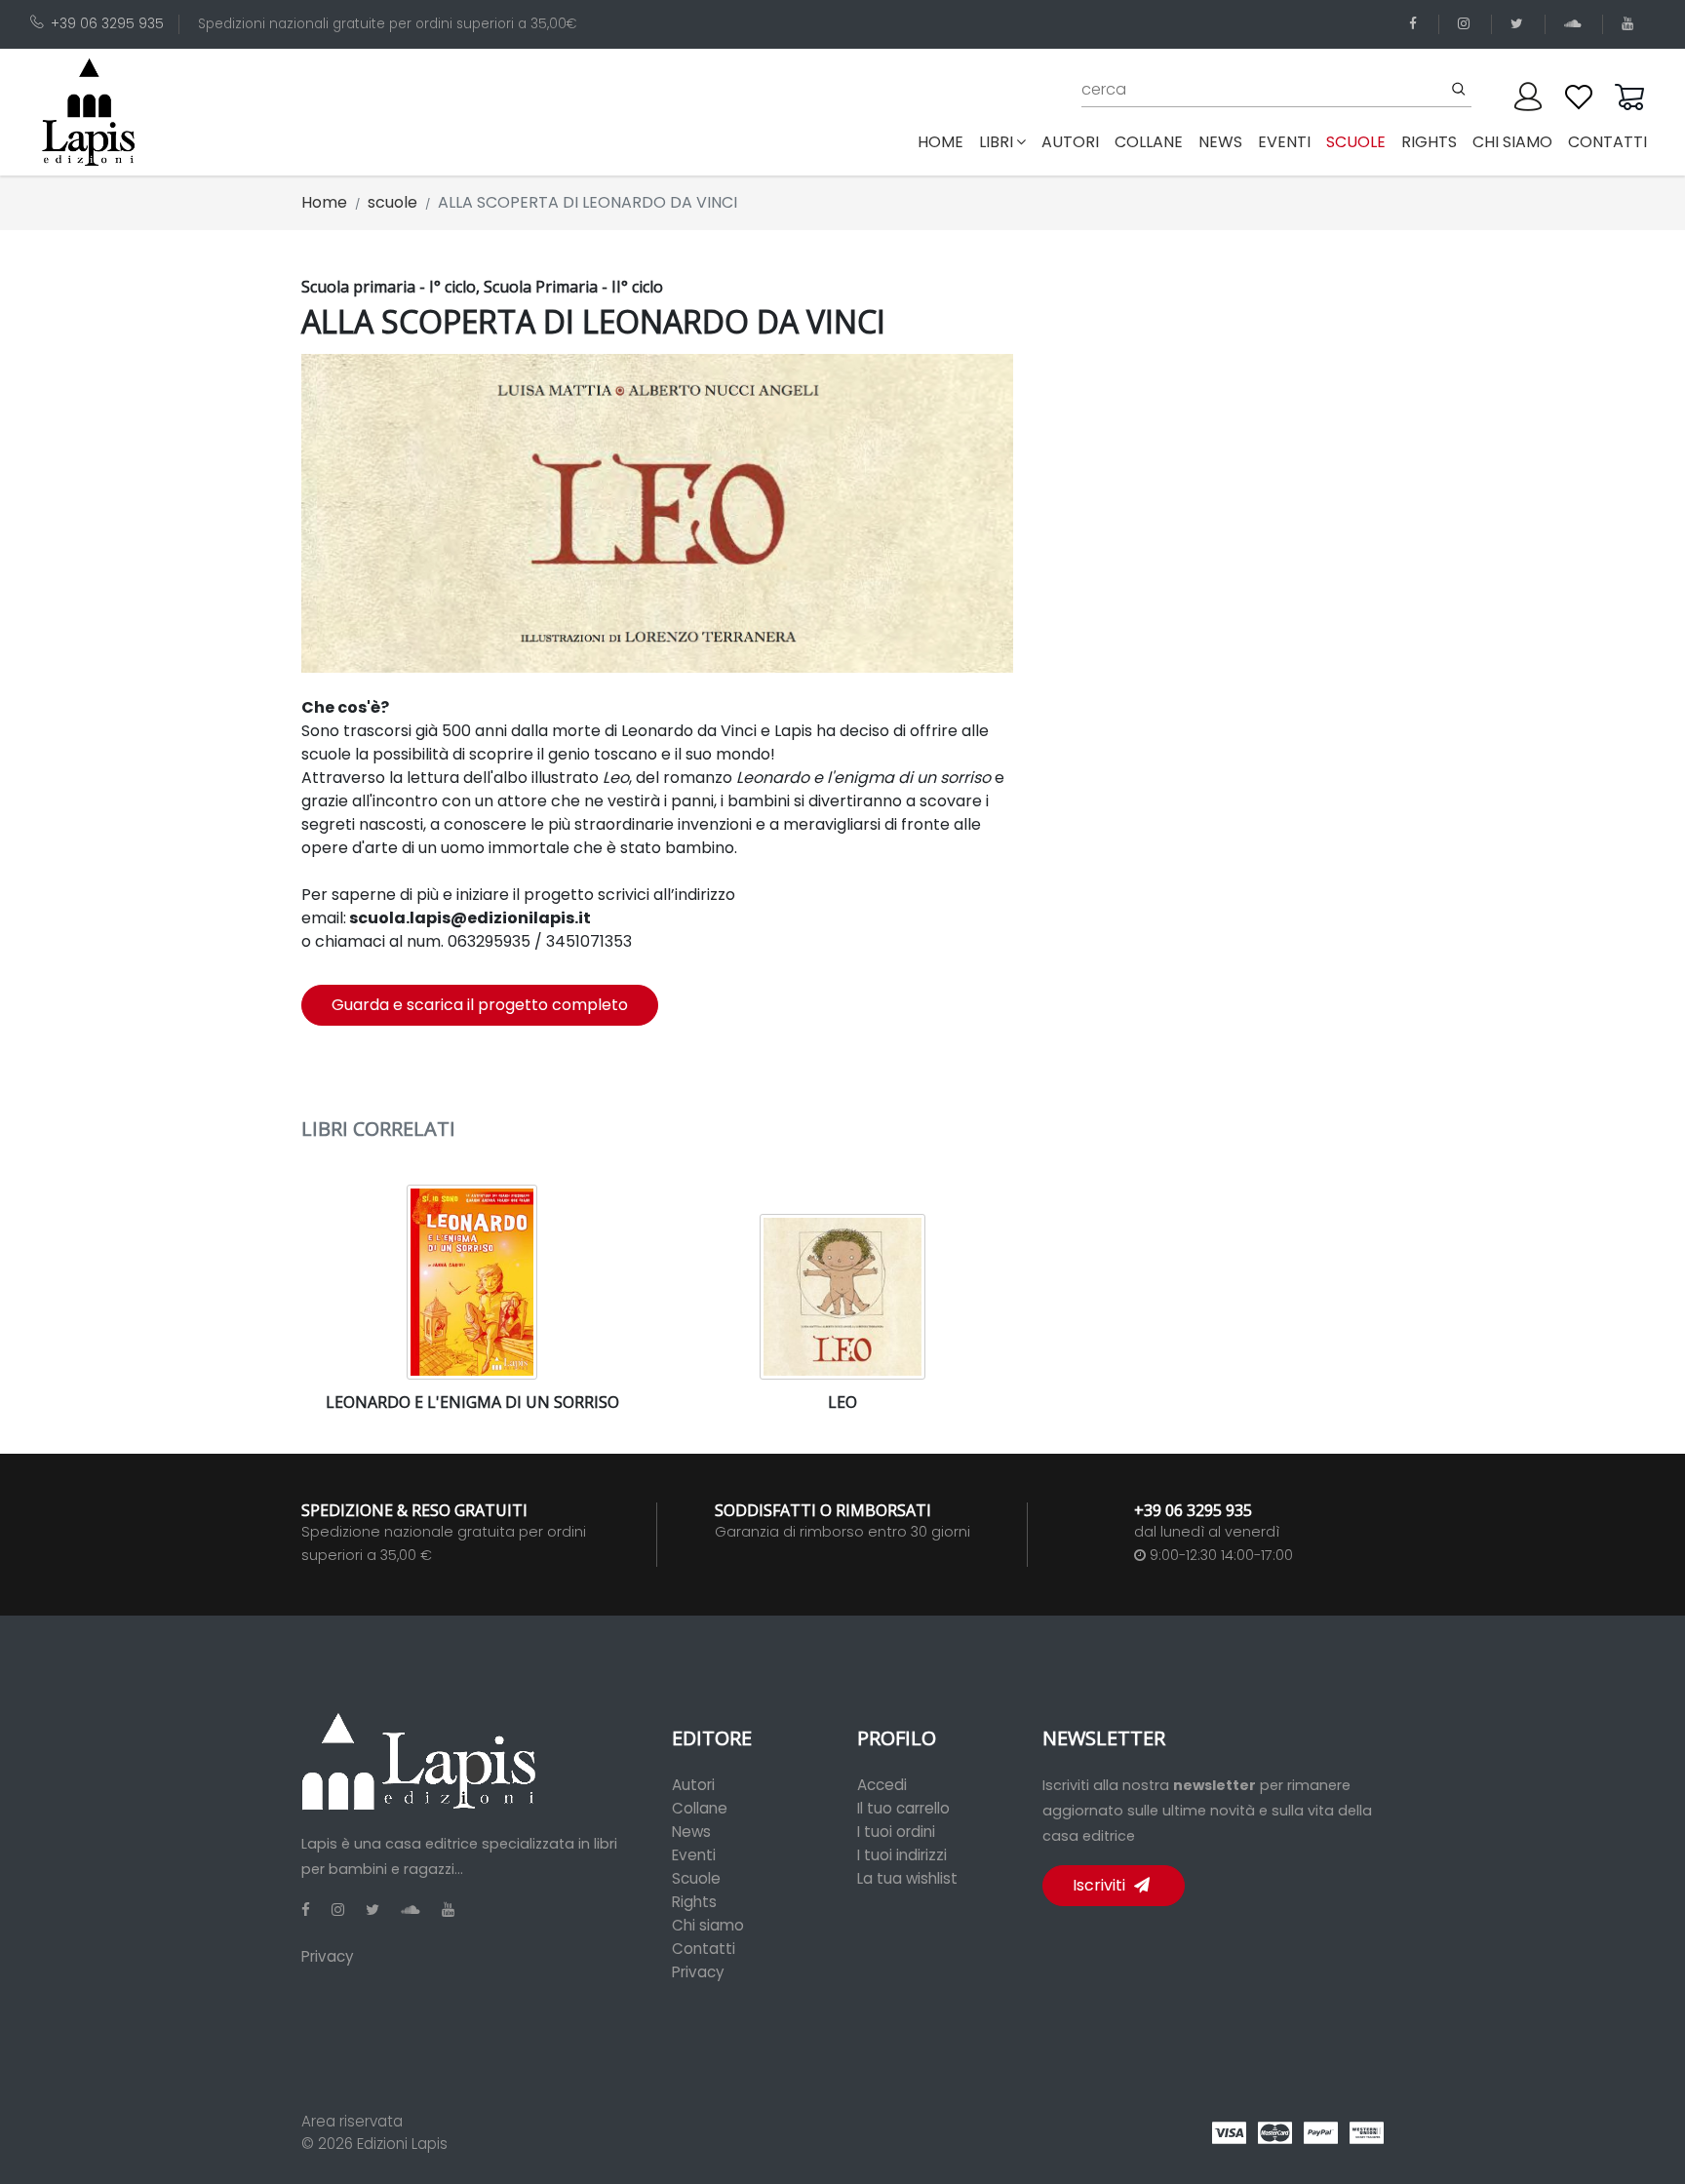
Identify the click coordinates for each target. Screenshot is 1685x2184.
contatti (1607, 142)
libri (996, 142)
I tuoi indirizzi (902, 1855)
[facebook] (1416, 24)
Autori (693, 1785)
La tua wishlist (907, 1878)
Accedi (882, 1785)
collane (1149, 142)
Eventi (694, 1855)
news (1220, 142)
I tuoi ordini (896, 1832)
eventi (1284, 142)
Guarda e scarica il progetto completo (480, 1005)
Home (944, 141)
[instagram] (1467, 24)
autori (1070, 142)
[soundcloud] (1576, 24)
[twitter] (1520, 24)
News (691, 1832)
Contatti (704, 1949)
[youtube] (1631, 24)
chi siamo (1512, 142)
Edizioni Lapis (402, 2144)
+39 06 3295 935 (107, 24)
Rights (694, 1902)
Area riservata (352, 2121)
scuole (1356, 142)
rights (1429, 142)
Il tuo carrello (903, 1808)
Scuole (696, 1878)
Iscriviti (1101, 1885)
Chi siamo (708, 1925)
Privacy (328, 1956)
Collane (700, 1808)
